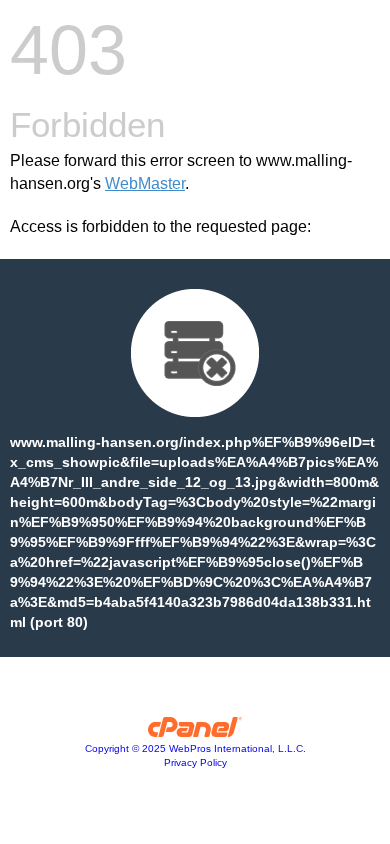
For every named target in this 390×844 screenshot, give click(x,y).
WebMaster (145, 183)
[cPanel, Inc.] (195, 732)
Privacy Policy (195, 762)
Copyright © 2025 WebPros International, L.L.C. (195, 748)
